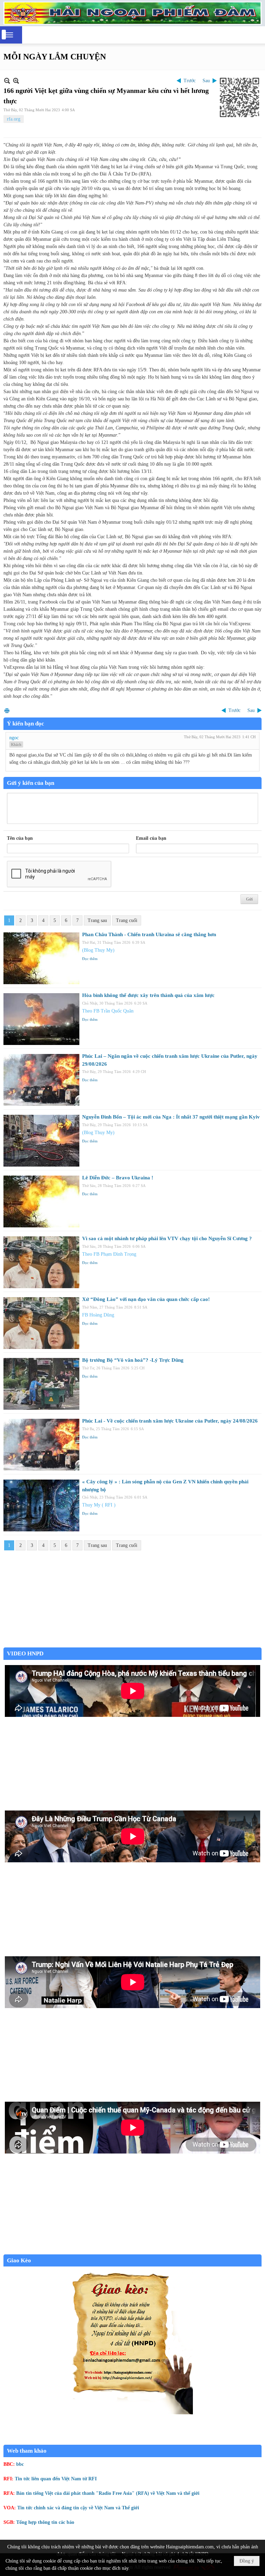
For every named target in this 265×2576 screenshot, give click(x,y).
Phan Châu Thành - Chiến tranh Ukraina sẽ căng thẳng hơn (149, 934)
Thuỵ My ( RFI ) (99, 1505)
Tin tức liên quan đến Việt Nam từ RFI (56, 2479)
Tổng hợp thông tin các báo (45, 2522)
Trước (190, 81)
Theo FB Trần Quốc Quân (108, 1011)
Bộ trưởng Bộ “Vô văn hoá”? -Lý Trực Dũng (133, 1360)
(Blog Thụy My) (98, 950)
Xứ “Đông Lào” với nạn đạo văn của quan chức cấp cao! (146, 1299)
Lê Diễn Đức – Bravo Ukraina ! (118, 1178)
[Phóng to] (16, 81)
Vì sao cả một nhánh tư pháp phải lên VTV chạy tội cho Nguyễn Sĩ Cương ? (167, 1238)
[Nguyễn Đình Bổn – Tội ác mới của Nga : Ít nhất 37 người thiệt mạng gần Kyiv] (41, 1141)
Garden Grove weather (132, 1644)
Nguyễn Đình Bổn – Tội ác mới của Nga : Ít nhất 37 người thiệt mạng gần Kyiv (171, 1117)
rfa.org (14, 119)
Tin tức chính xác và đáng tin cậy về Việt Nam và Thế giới (78, 2508)
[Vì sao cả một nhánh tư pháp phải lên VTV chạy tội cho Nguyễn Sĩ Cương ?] (41, 1262)
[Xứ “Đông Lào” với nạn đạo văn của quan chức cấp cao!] (41, 1323)
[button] (9, 35)
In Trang (7, 710)
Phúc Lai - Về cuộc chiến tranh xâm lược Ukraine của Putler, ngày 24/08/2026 (170, 1421)
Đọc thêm (90, 959)
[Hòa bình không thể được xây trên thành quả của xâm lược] (41, 1019)
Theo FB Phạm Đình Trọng (109, 1254)
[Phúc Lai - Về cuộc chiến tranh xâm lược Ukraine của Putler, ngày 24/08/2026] (41, 1445)
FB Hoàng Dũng (98, 1315)
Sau (206, 81)
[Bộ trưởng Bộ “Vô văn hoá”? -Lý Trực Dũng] (41, 1384)
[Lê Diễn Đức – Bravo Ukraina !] (41, 1201)
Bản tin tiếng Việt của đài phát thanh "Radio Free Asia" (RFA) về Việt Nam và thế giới (108, 2493)
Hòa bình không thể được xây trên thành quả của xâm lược (148, 995)
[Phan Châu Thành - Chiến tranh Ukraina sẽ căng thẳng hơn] (41, 958)
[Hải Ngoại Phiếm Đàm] (132, 13)
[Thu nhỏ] (7, 81)
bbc (20, 2464)
